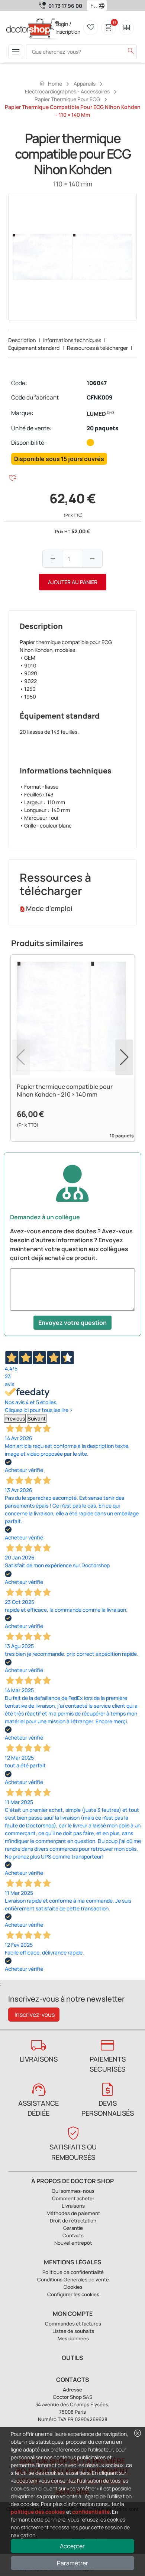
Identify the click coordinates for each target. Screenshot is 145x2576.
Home (51, 83)
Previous (15, 1418)
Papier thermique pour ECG (67, 99)
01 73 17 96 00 (65, 6)
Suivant (37, 1418)
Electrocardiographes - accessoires (67, 91)
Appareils (85, 84)
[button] (103, 6)
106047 (97, 383)
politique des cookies (38, 2512)
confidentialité (91, 2512)
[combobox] (92, 6)
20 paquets (102, 428)
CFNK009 (100, 397)
